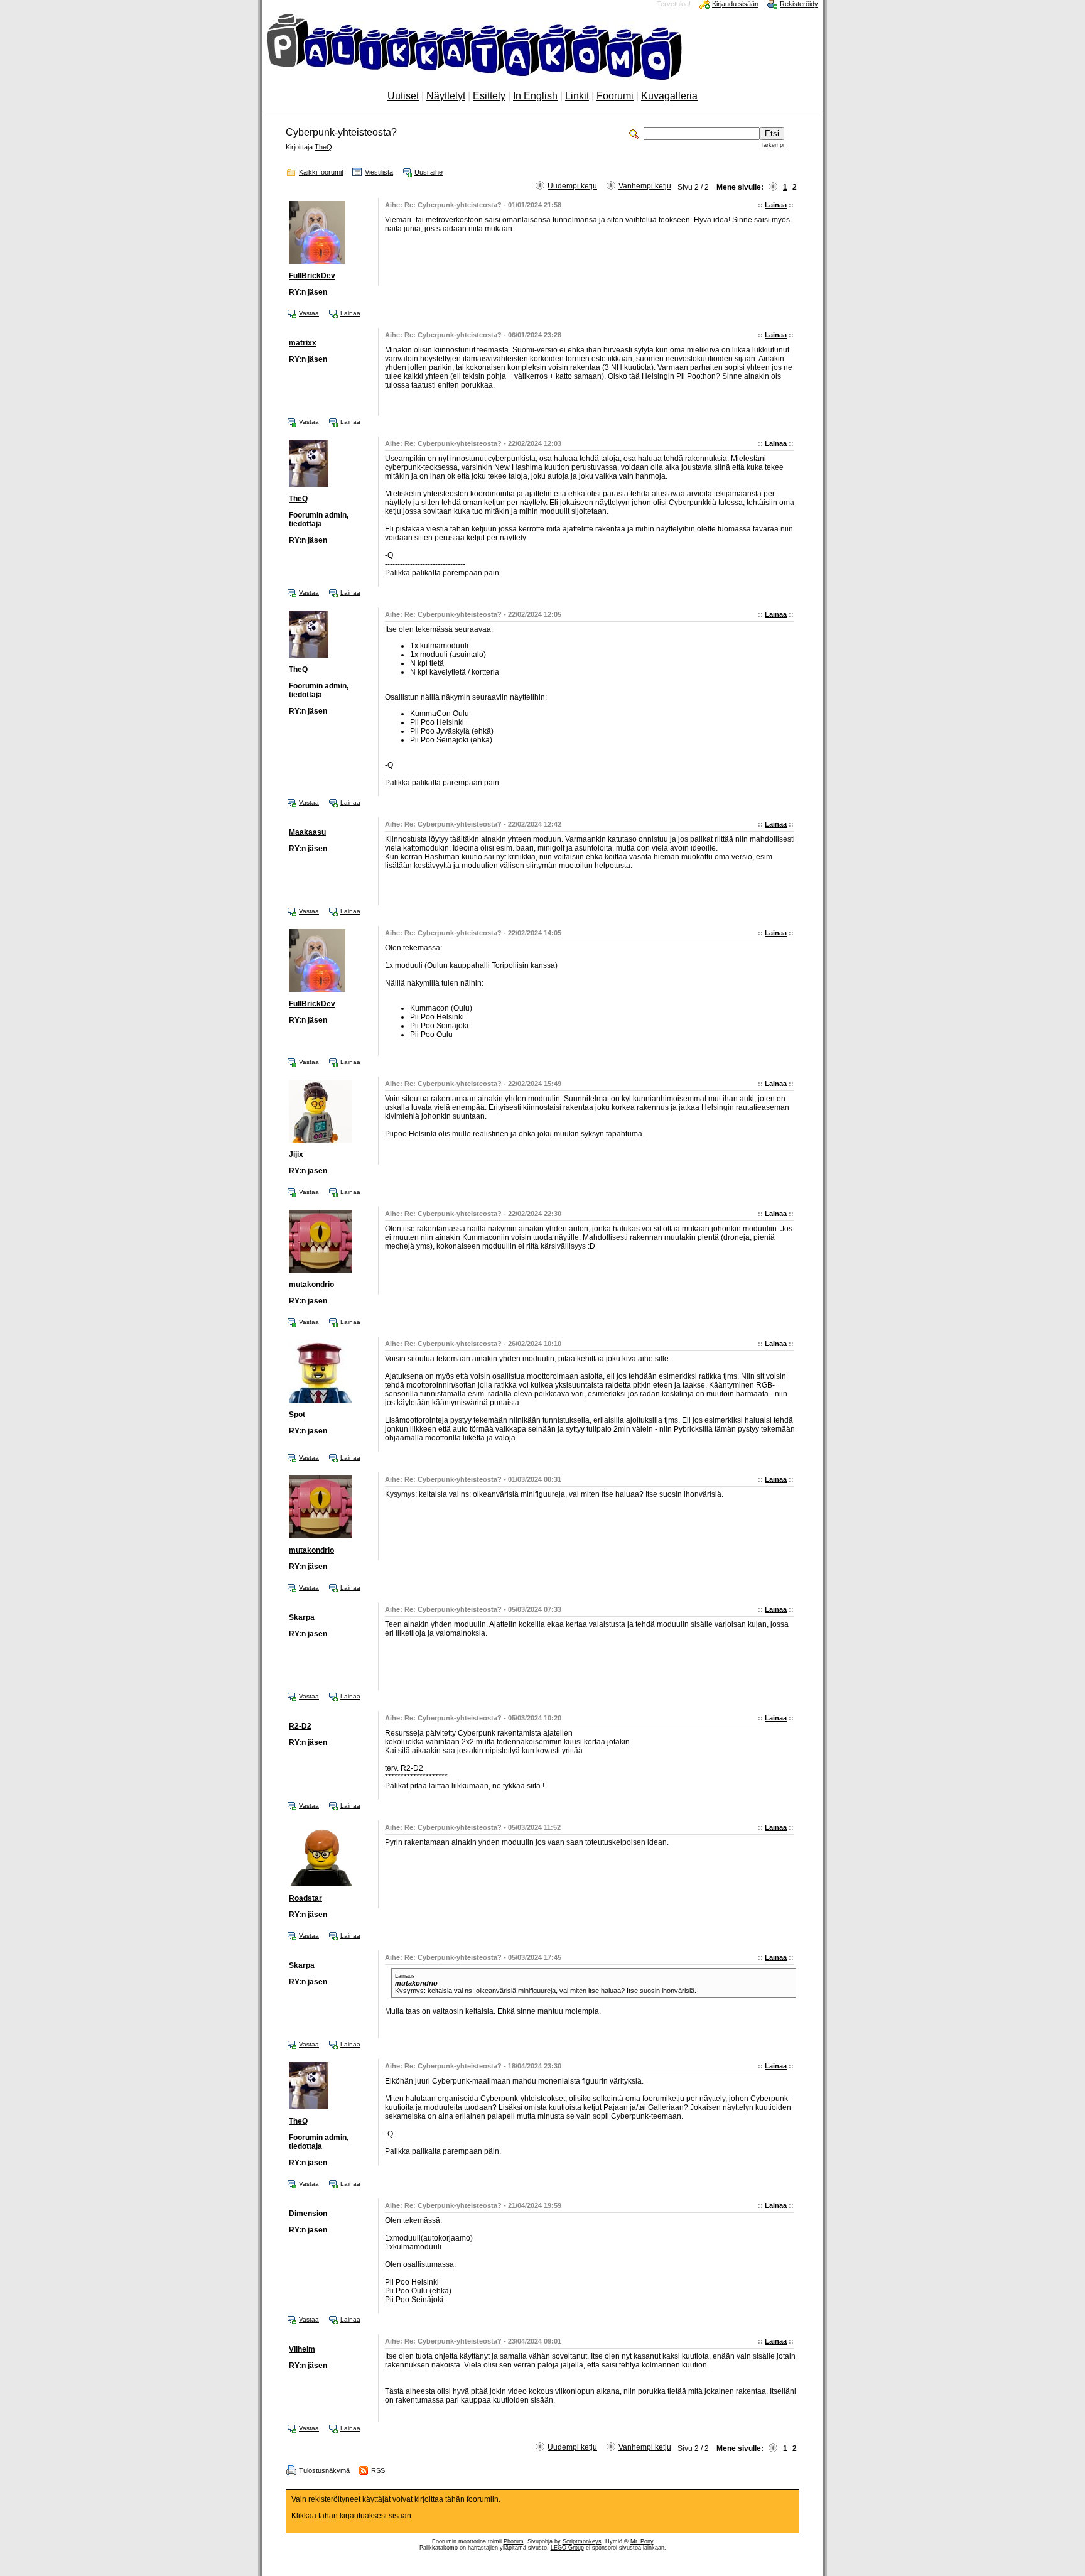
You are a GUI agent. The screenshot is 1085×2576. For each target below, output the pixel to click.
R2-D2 (300, 1726)
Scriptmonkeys (582, 2541)
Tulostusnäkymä (324, 2470)
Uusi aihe (429, 172)
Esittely (489, 96)
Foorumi (615, 96)
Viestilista (379, 172)
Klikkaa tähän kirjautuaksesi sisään (351, 2516)
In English (535, 96)
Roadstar (305, 1898)
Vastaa (309, 313)
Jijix (296, 1155)
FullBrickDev (312, 276)
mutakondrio (311, 1285)
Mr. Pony (642, 2541)
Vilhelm (302, 2349)
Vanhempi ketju (645, 186)
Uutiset (403, 96)
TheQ (323, 147)
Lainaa (776, 205)
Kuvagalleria (669, 96)
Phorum (514, 2541)
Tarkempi (772, 145)
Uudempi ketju (572, 186)
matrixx (303, 343)
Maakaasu (307, 832)
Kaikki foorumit (321, 172)
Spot (297, 1415)
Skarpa (302, 1617)
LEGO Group (567, 2548)
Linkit (577, 96)
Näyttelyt (446, 96)
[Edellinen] (773, 187)
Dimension (308, 2214)
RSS (378, 2470)
